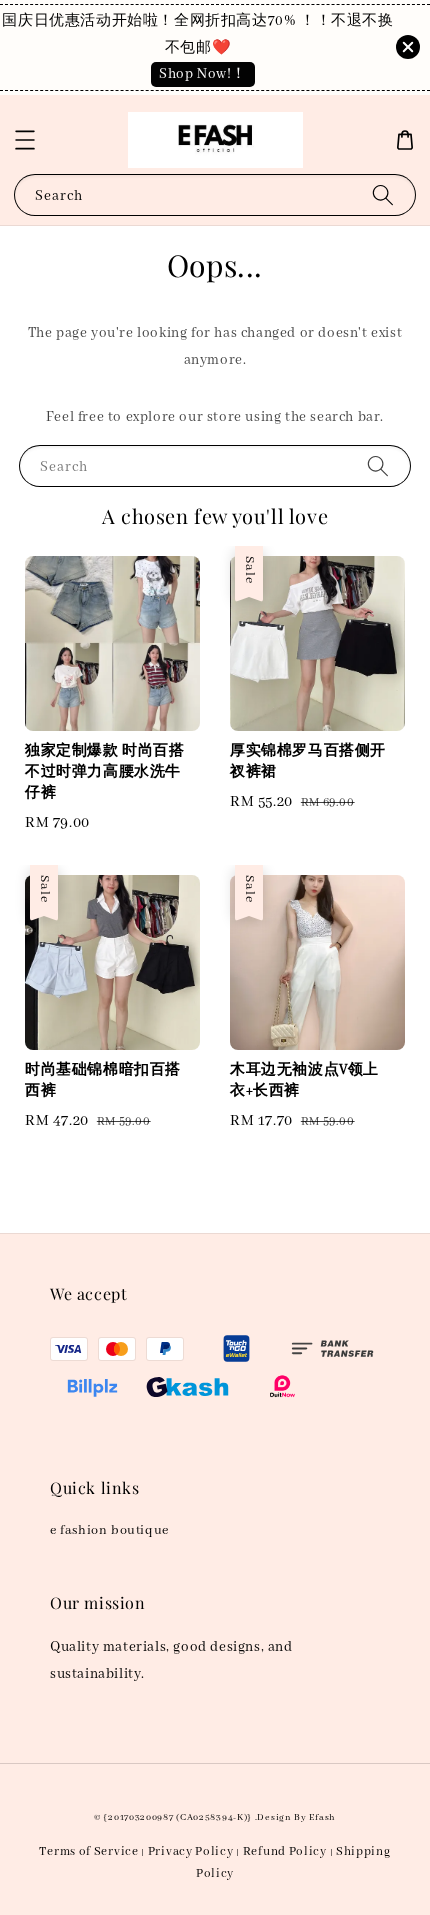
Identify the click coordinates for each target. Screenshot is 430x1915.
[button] (25, 140)
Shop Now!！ (203, 74)
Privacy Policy (191, 1851)
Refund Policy (285, 1851)
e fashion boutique (109, 1530)
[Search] (383, 194)
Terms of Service (88, 1851)
